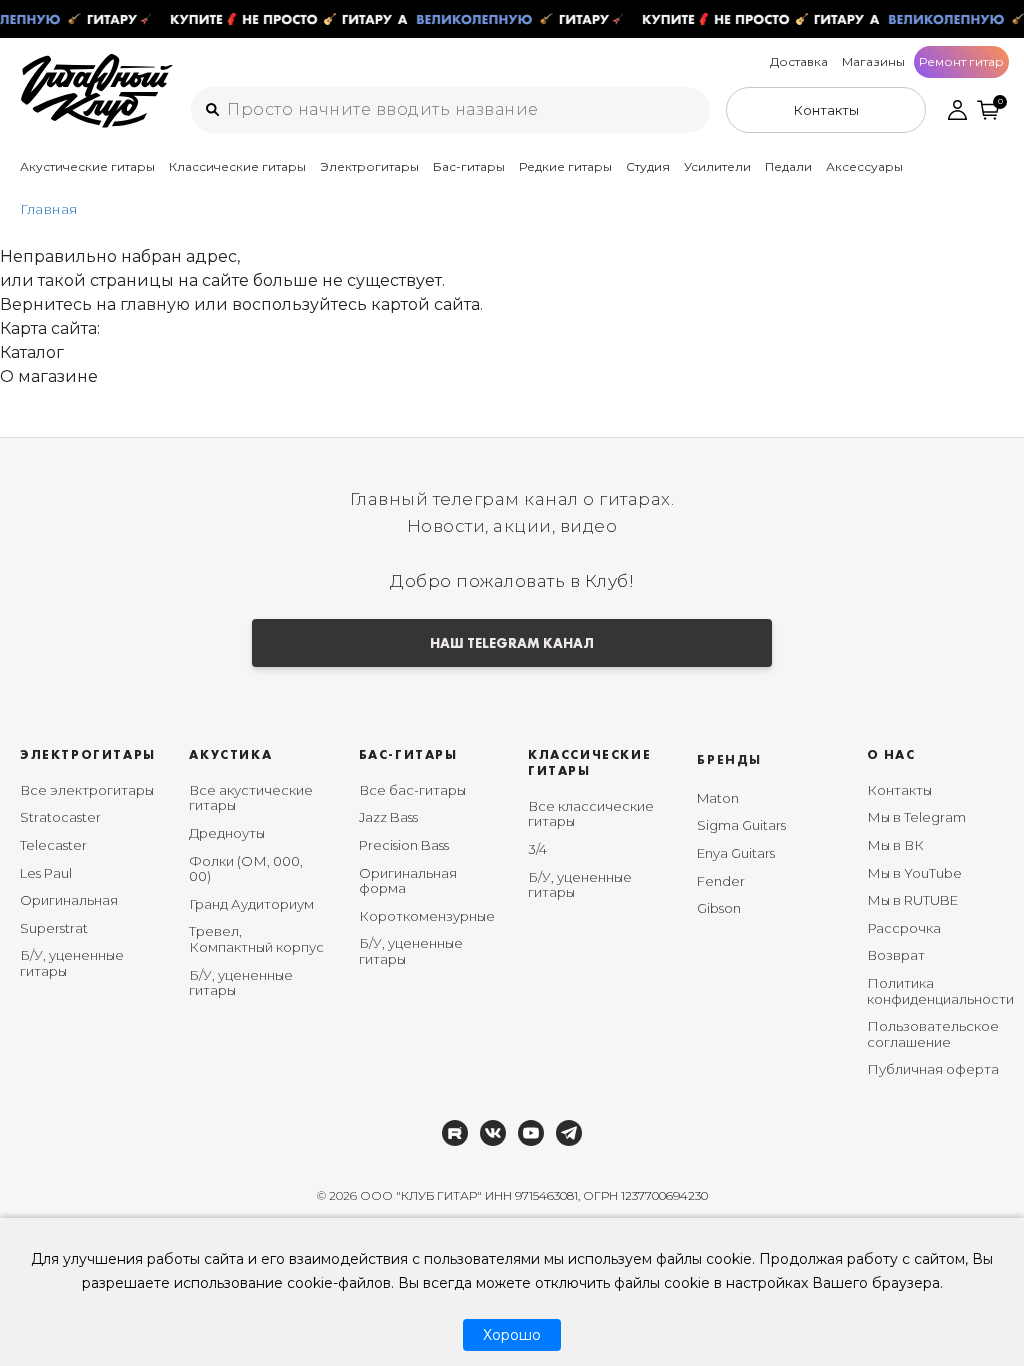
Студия (648, 166)
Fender (721, 881)
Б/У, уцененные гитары (72, 963)
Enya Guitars (736, 853)
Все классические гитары (591, 814)
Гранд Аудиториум (251, 904)
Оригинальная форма (408, 881)
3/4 (537, 849)
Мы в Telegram (916, 817)
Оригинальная (69, 900)
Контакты (899, 790)
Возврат (896, 955)
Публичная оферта (933, 1069)
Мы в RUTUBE (912, 900)
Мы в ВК (895, 845)
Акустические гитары (87, 166)
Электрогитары (369, 166)
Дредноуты (227, 833)
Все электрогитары (87, 790)
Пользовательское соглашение (933, 1034)
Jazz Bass (388, 817)
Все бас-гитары (412, 790)
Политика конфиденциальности (940, 991)
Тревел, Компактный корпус (256, 939)
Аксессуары (864, 166)
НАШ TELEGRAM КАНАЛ (512, 643)
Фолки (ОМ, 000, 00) (246, 869)
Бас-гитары (469, 166)
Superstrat (54, 928)
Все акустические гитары (251, 798)
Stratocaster (60, 817)
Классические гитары (237, 166)
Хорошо (512, 1335)
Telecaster (53, 845)
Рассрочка (904, 928)
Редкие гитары (565, 166)
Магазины (873, 61)
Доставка (799, 61)
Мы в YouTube (914, 873)
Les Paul (46, 873)
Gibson (719, 908)
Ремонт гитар (961, 61)
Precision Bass (404, 845)
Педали (788, 166)
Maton (718, 798)
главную (155, 304)
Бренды (729, 759)
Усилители (717, 166)
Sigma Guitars (741, 825)
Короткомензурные (427, 916)
